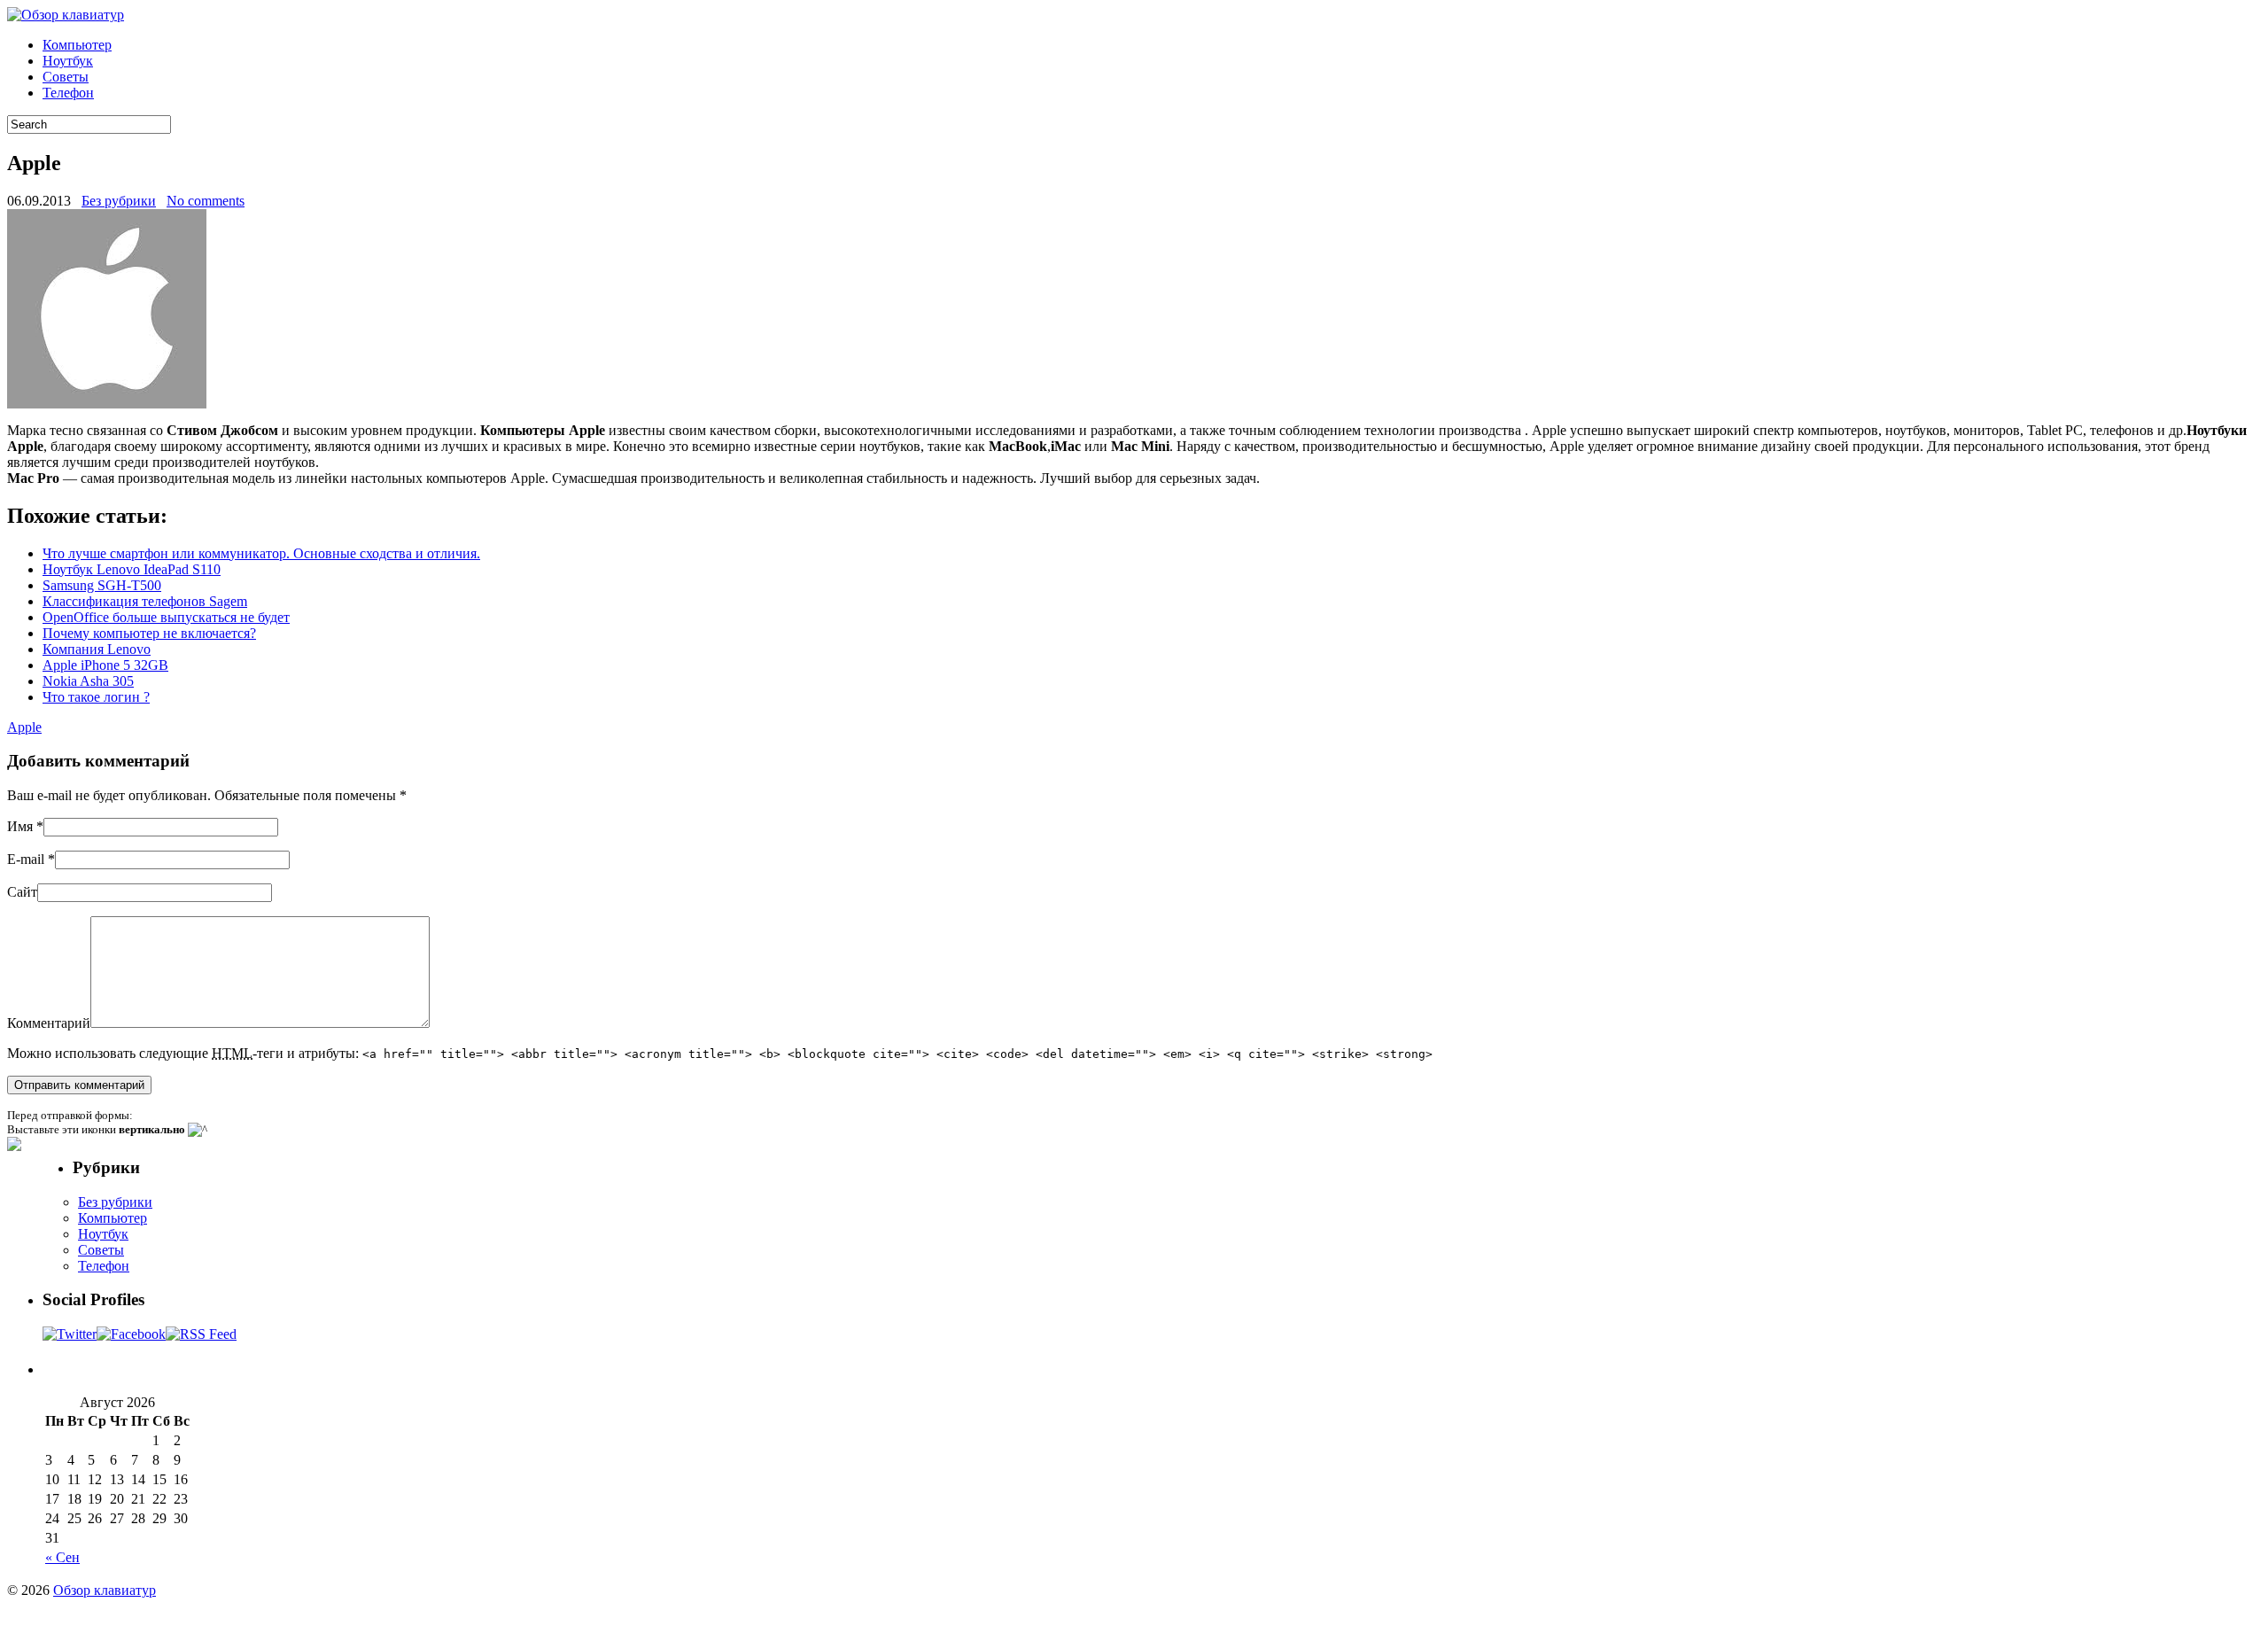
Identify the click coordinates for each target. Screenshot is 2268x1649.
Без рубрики (119, 201)
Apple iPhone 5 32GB (105, 665)
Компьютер (77, 45)
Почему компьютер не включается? (149, 633)
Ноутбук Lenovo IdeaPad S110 (132, 569)
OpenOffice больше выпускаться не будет (166, 617)
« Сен (62, 1557)
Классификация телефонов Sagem (145, 601)
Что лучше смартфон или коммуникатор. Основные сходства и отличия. (261, 553)
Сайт (22, 892)
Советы (66, 77)
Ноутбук (68, 61)
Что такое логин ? (96, 697)
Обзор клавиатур (105, 1590)
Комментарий (49, 1023)
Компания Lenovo (97, 649)
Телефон (68, 93)
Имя (20, 826)
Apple (24, 727)
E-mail (26, 859)
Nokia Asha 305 (88, 681)
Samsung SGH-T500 (102, 585)
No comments (206, 201)
